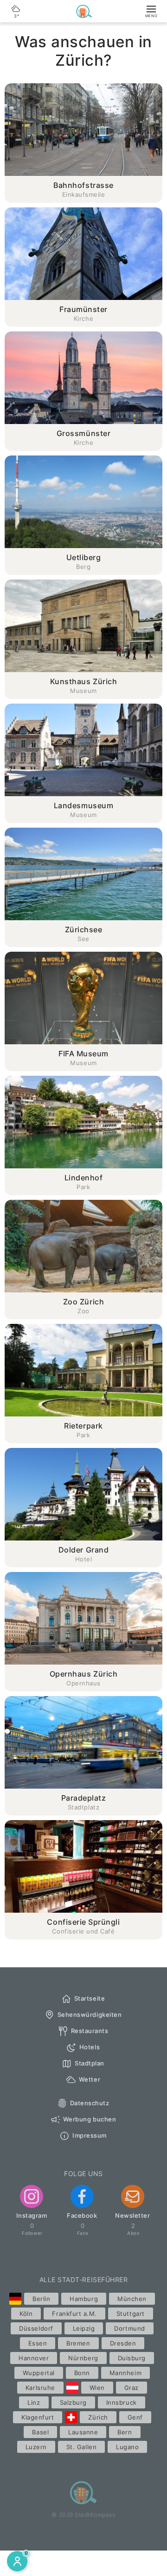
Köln (26, 2314)
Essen (38, 2343)
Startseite (90, 1998)
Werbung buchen (90, 2119)
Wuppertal (39, 2373)
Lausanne (83, 2432)
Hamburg (84, 2299)
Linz (34, 2402)
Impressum (90, 2135)
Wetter (90, 2079)
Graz (132, 2388)
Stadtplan (90, 2063)
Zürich (98, 2417)
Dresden (123, 2343)
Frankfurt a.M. (74, 2314)
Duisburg (132, 2358)
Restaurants (90, 2031)
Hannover (34, 2358)
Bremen (78, 2343)
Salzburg (73, 2402)
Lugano (127, 2447)
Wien (97, 2388)
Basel (40, 2432)
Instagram (32, 2215)
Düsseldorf (36, 2328)
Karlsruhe (40, 2388)
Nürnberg (83, 2358)
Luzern (36, 2447)
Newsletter (132, 2215)
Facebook (82, 2215)
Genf (135, 2417)
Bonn (82, 2373)
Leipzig (84, 2328)
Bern (125, 2432)
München (132, 2299)
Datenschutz (90, 2103)
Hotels (90, 2047)
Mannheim (125, 2373)
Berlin (41, 2299)
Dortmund (129, 2328)
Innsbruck (122, 2402)
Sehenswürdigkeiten (90, 2015)
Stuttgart (131, 2314)
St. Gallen (81, 2447)
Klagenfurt (38, 2417)
